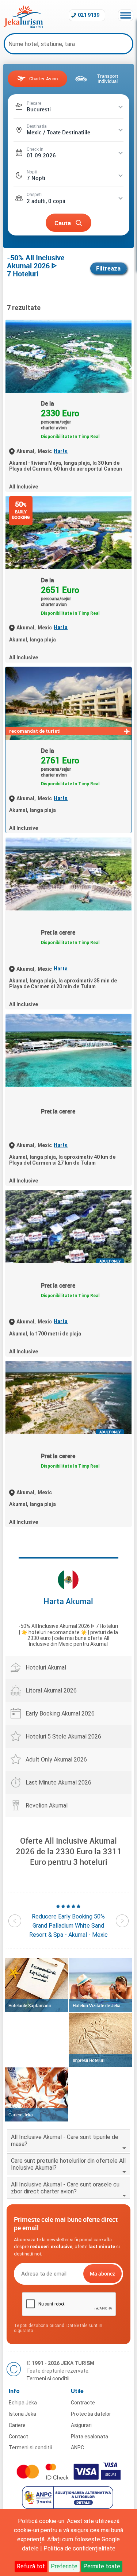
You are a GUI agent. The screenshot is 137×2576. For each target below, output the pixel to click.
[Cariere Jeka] (36, 2094)
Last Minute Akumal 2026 (58, 1782)
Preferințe (64, 2566)
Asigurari (81, 2425)
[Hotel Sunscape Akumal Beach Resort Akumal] (68, 1050)
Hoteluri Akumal (46, 1667)
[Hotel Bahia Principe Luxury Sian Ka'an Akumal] (68, 1227)
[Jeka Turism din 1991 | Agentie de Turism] (23, 26)
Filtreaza (108, 269)
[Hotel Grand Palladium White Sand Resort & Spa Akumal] (68, 533)
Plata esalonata (90, 2437)
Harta (61, 451)
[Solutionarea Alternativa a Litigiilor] (68, 2507)
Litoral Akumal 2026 (51, 1690)
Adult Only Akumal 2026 (56, 1759)
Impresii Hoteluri (89, 2060)
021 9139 (89, 15)
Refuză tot (31, 2566)
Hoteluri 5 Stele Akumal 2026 (63, 1736)
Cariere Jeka (21, 2115)
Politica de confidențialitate (79, 2548)
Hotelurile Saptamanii (30, 2005)
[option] (68, 1921)
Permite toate (102, 2566)
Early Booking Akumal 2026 (60, 1713)
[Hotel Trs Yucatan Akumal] (68, 1398)
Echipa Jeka (23, 2403)
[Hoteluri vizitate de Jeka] (101, 1985)
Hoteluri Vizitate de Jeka (97, 2005)
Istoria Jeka (22, 2414)
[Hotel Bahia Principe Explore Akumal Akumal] (68, 874)
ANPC (77, 2447)
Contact (18, 2437)
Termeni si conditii (48, 2378)
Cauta (63, 223)
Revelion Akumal (47, 1805)
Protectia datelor (91, 2414)
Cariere (17, 2425)
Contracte (83, 2403)
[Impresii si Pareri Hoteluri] (101, 2040)
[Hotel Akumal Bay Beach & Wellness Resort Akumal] (68, 704)
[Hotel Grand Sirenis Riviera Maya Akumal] (68, 356)
